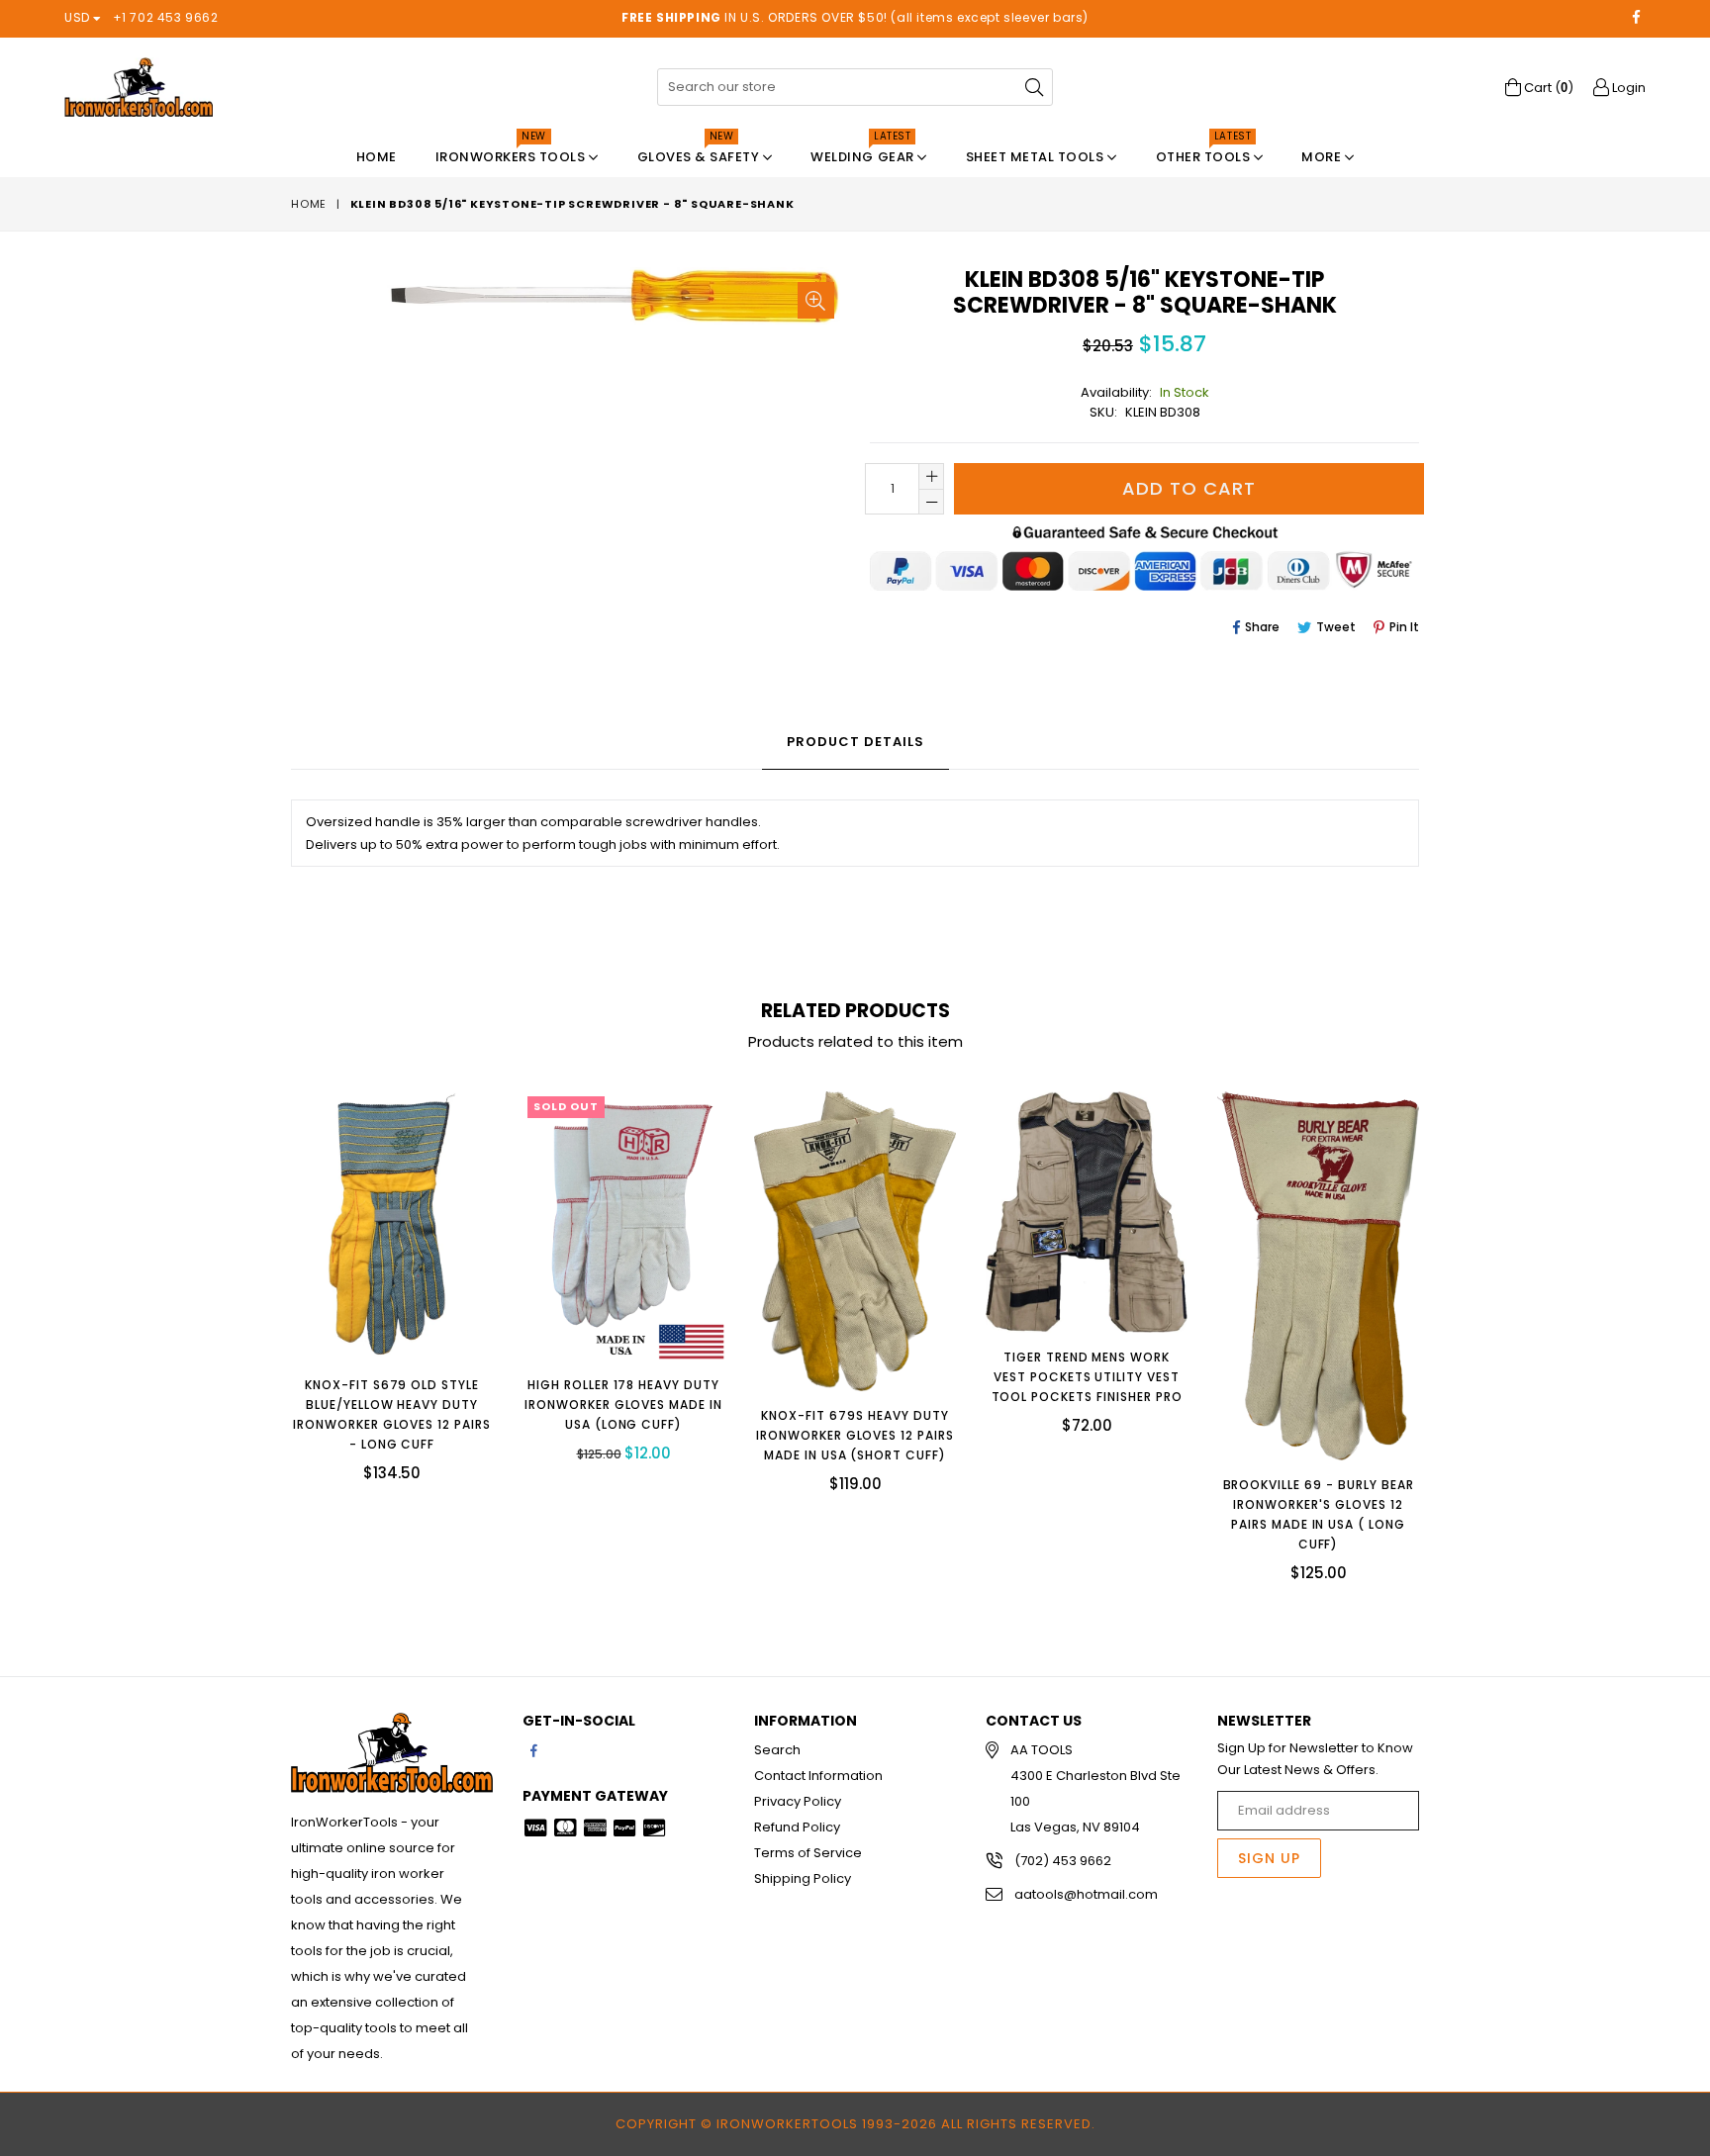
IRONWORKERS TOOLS (512, 152)
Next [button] (1439, 1321)
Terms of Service (808, 1853)
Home (377, 157)
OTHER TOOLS (1205, 152)
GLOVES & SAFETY (700, 152)
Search (777, 1750)
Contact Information (818, 1776)
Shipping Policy (803, 1878)
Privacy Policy (798, 1801)
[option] (377, 1301)
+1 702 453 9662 (166, 17)
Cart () (1547, 88)
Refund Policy (797, 1827)
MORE (1323, 157)
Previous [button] (271, 1321)
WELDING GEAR (864, 152)
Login (1627, 88)
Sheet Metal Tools (1037, 157)
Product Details (855, 742)
